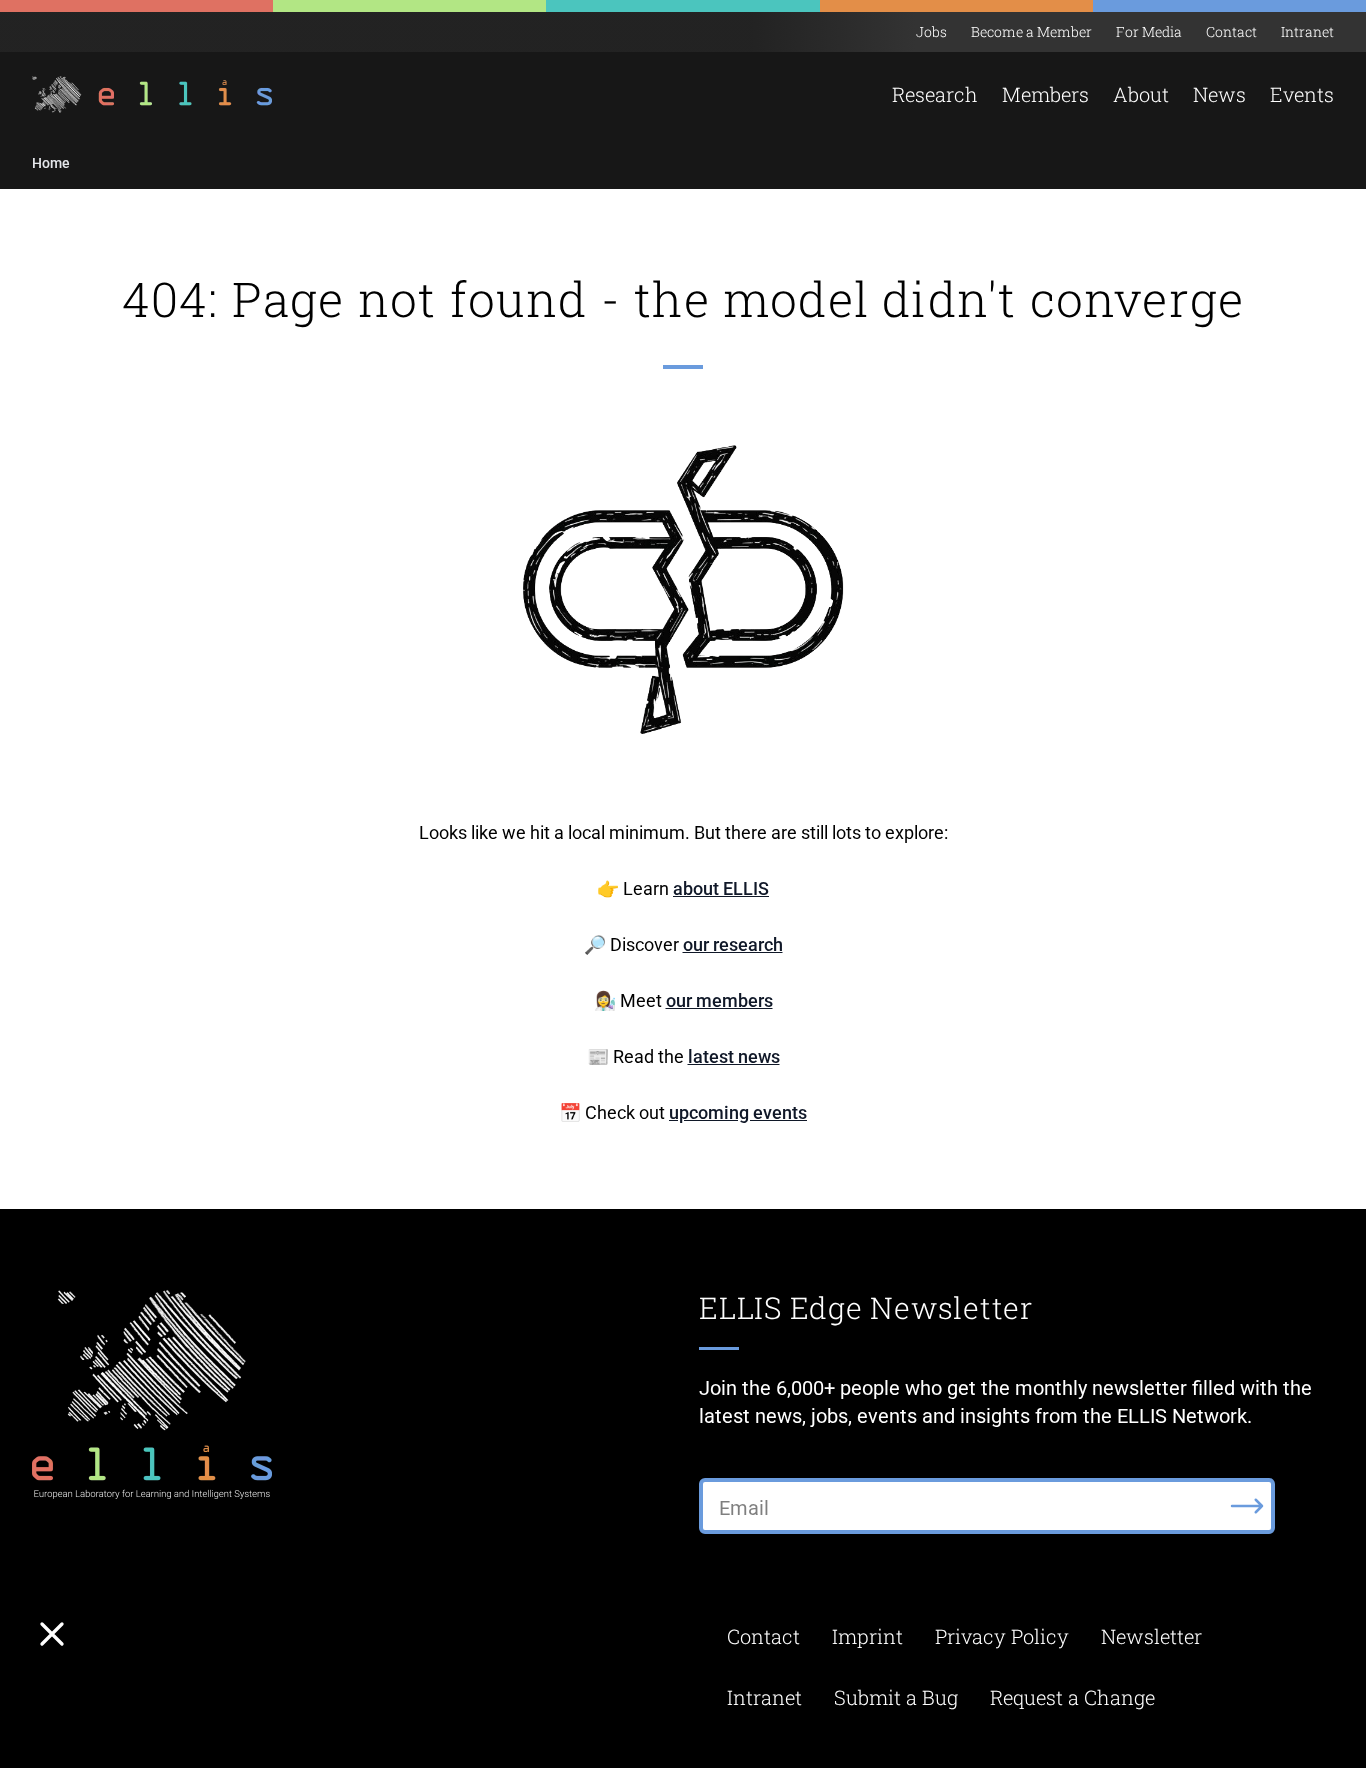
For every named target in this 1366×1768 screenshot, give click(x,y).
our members (719, 1000)
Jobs (931, 31)
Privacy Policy (1002, 1636)
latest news (734, 1056)
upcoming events (738, 1112)
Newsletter (1151, 1636)
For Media (1149, 31)
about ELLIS (721, 888)
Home (51, 163)
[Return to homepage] (140, 94)
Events (1302, 94)
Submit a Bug (896, 1697)
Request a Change (1072, 1697)
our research (733, 944)
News (1219, 94)
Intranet (1307, 31)
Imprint (867, 1636)
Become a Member (1031, 31)
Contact (1231, 31)
